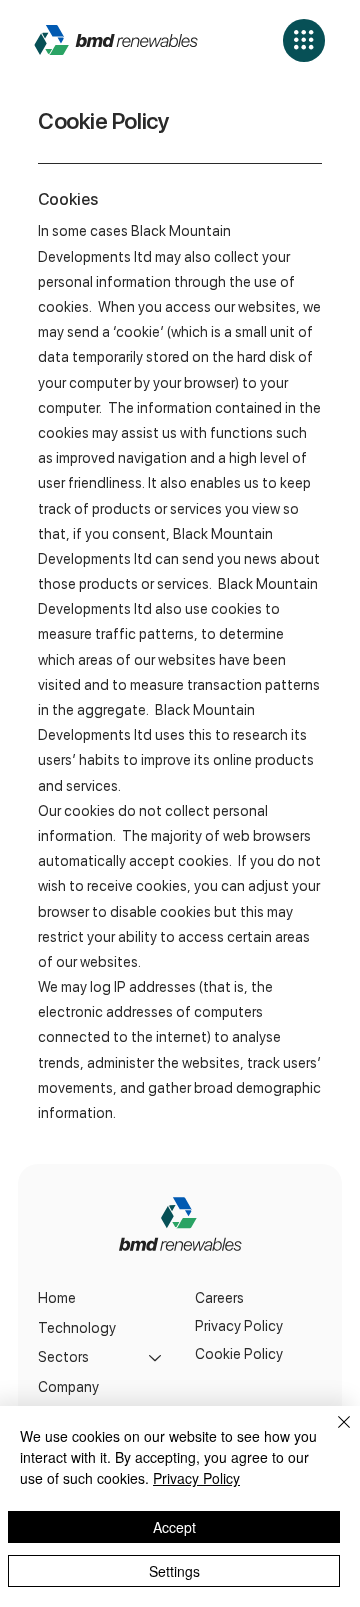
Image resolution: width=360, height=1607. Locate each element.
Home (57, 1298)
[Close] (332, 1434)
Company (68, 1387)
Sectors (63, 1357)
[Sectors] (156, 1358)
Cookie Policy (239, 1354)
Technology (77, 1328)
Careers (219, 1298)
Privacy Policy (239, 1326)
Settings (174, 1571)
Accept (174, 1527)
